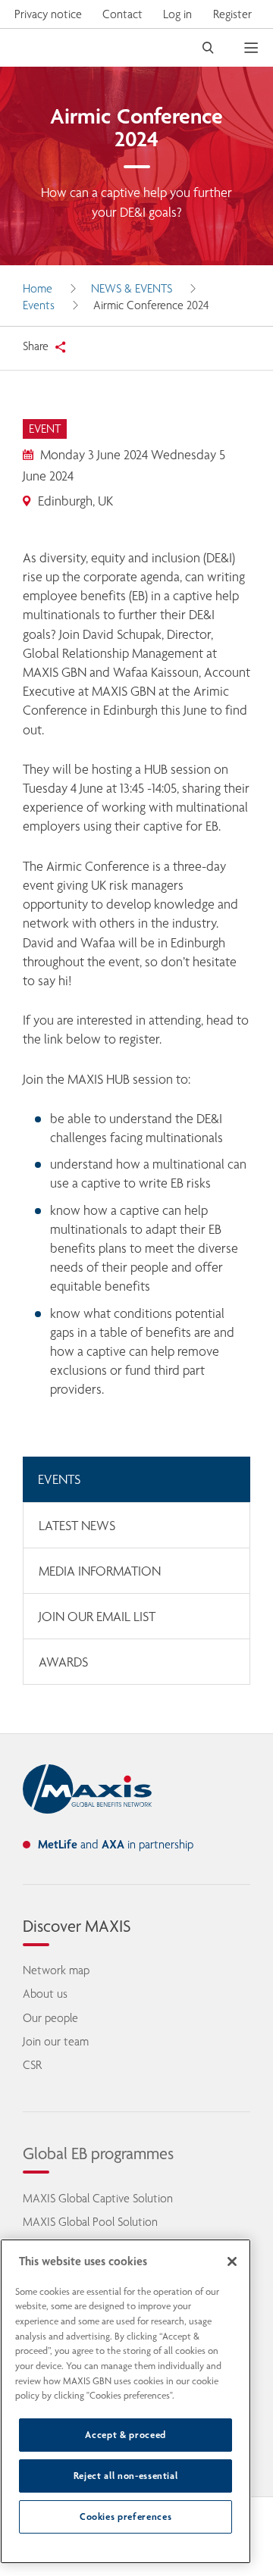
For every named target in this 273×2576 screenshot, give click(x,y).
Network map (56, 1970)
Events (39, 305)
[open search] (208, 48)
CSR (32, 2065)
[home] (87, 1789)
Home (38, 288)
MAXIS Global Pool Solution (90, 2222)
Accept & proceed (126, 2435)
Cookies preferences (126, 2517)
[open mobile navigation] (259, 48)
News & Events (132, 288)
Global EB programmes (98, 2153)
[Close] (232, 2261)
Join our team (56, 2041)
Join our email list (97, 1617)
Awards (63, 1662)
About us (45, 1994)
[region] (126, 2401)
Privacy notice (48, 14)
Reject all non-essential (126, 2476)
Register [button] (232, 14)
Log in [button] (177, 14)
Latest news (77, 1526)
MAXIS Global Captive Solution (98, 2198)
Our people (50, 2018)
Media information (100, 1571)
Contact (122, 14)
